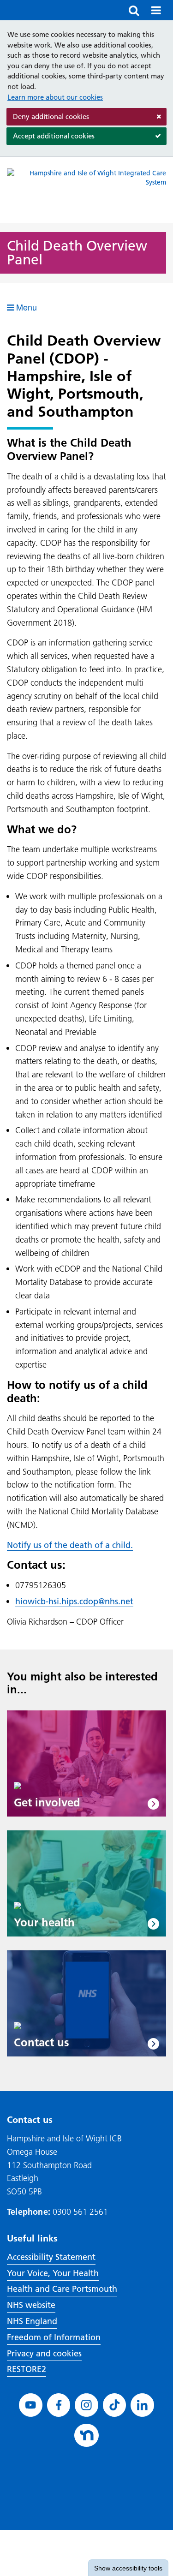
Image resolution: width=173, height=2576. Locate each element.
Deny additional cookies (48, 119)
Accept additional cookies (51, 138)
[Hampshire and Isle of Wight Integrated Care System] (86, 190)
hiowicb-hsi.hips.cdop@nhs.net (74, 1601)
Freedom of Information (54, 2337)
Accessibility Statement (51, 2257)
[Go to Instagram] (86, 2405)
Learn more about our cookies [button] (55, 97)
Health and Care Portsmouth (62, 2289)
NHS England (32, 2321)
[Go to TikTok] (115, 2405)
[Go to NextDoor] (86, 2436)
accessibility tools (128, 2568)
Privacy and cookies (44, 2353)
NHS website (31, 2305)
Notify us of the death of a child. (70, 1545)
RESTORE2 (27, 2369)
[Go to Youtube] (31, 2405)
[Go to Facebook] (59, 2405)
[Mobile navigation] (156, 10)
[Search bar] (134, 10)
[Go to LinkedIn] (142, 2405)
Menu (25, 307)
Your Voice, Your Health (53, 2273)
